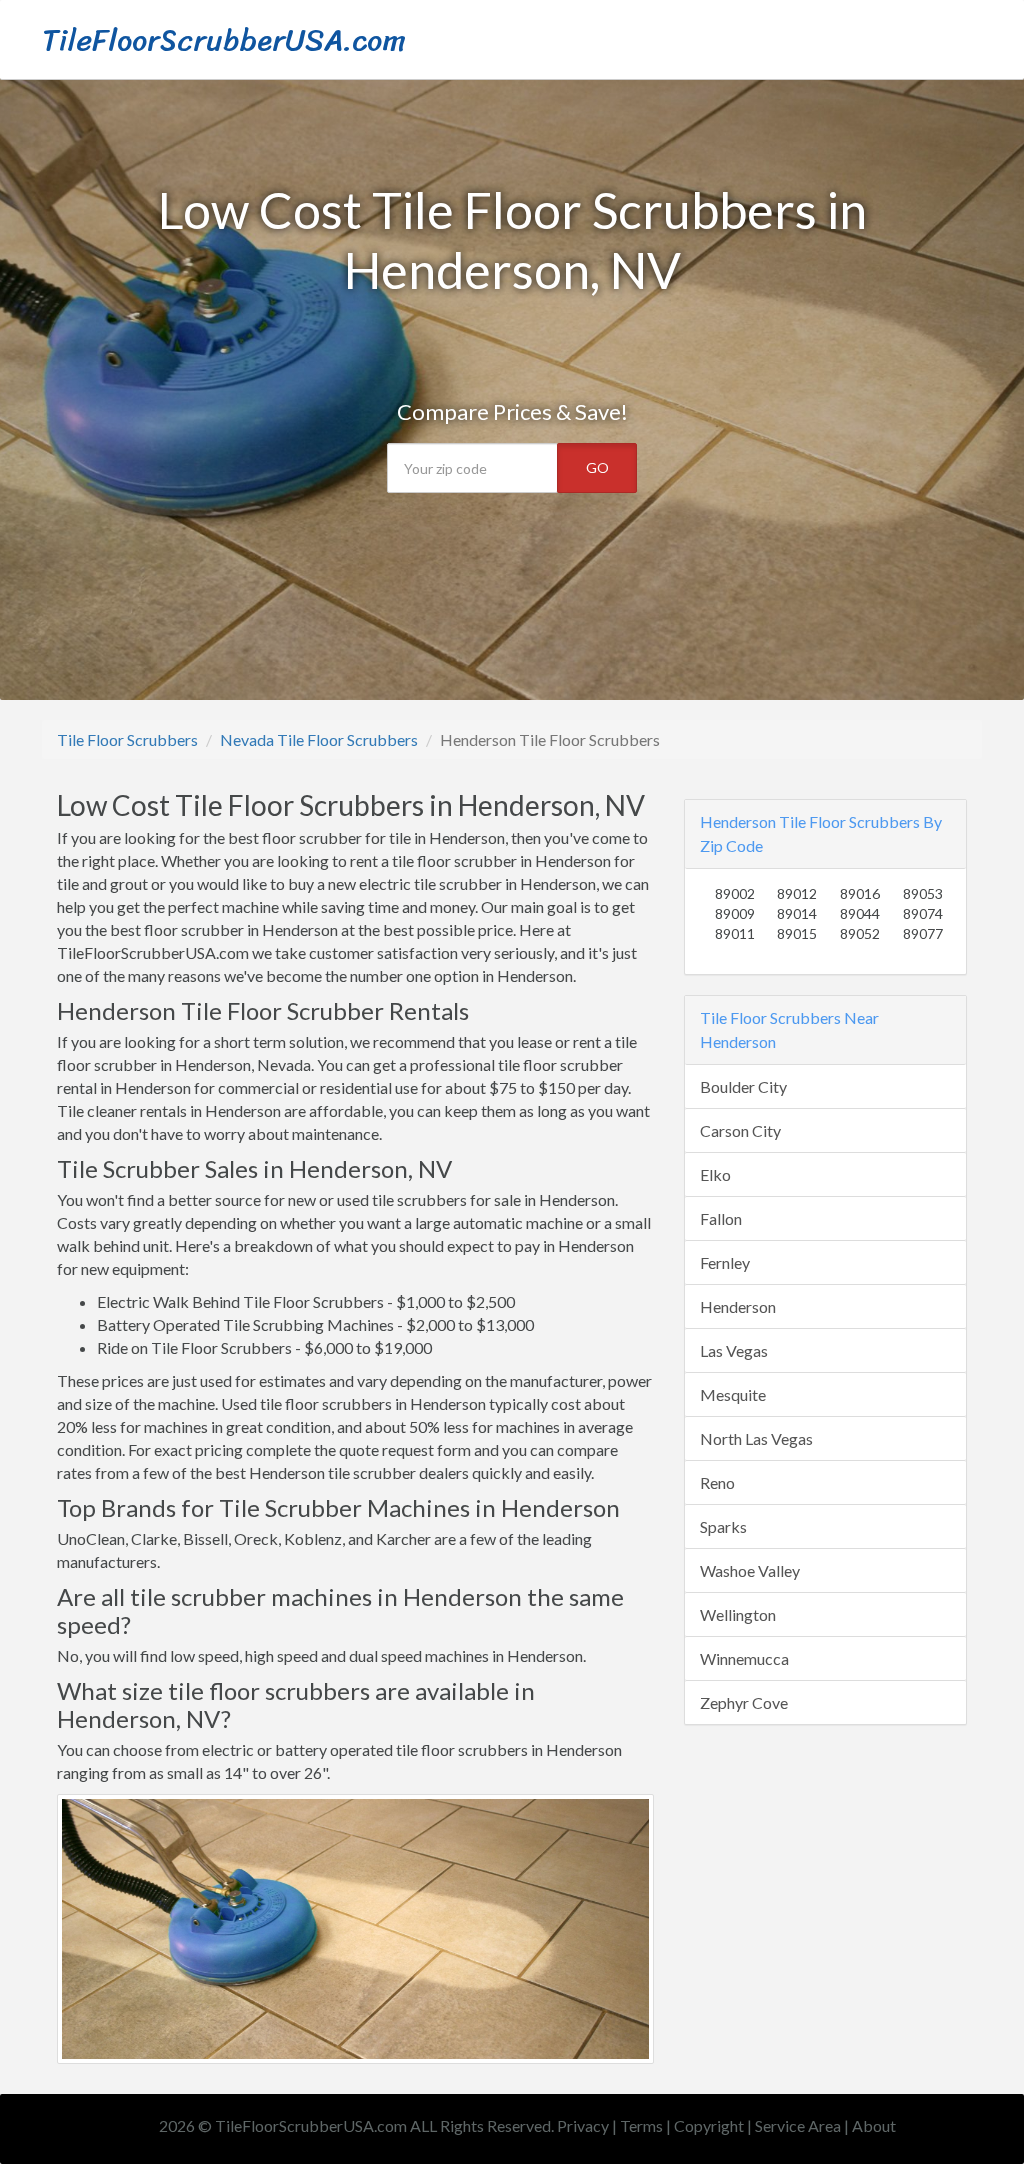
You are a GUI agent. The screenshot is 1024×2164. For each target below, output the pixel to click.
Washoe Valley (750, 1570)
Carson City (740, 1130)
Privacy (583, 2125)
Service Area (798, 2125)
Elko (715, 1174)
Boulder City (743, 1086)
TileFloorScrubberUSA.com (224, 40)
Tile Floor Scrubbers (127, 739)
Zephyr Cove (744, 1702)
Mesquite (733, 1394)
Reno (717, 1482)
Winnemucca (744, 1658)
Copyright (709, 2125)
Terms (641, 2125)
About (874, 2125)
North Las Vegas (756, 1438)
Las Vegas (734, 1350)
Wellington (738, 1614)
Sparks (723, 1526)
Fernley (725, 1262)
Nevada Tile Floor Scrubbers (319, 739)
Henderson (738, 1306)
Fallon (721, 1218)
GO (597, 467)
